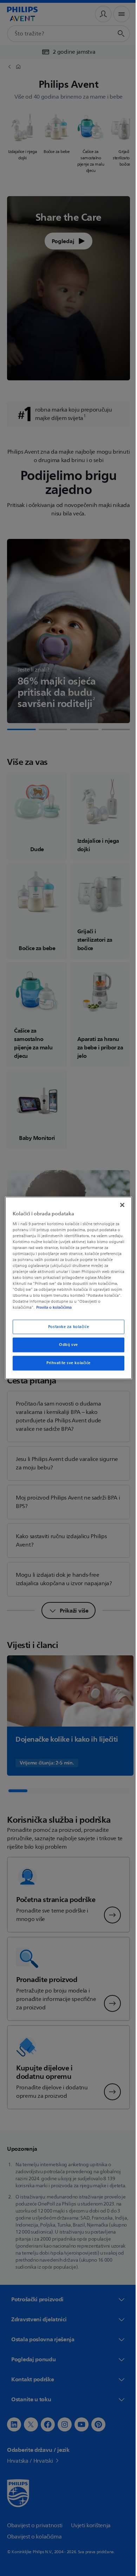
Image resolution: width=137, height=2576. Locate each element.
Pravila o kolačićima (84, 1308)
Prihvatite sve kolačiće (66, 1363)
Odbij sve (66, 1345)
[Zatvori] (119, 1205)
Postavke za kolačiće (66, 1327)
